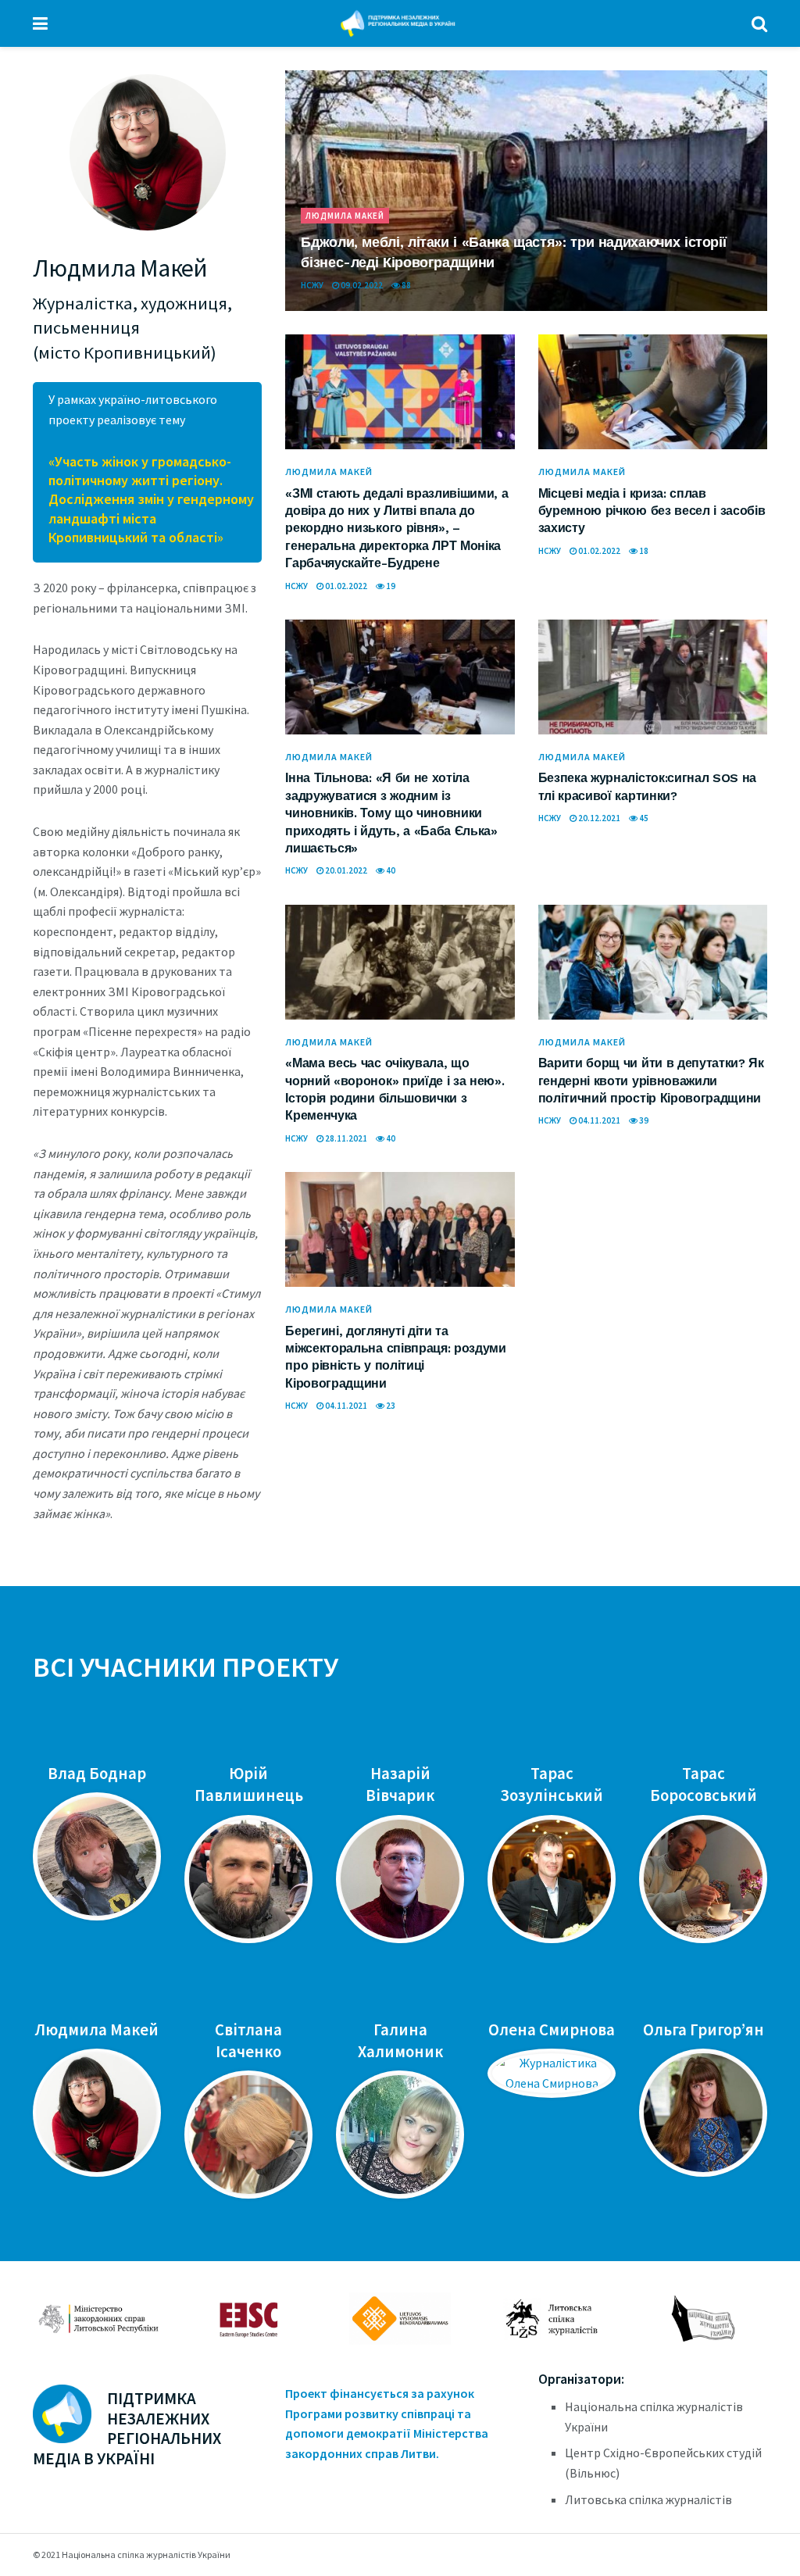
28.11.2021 (345, 1138)
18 (643, 551)
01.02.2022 (345, 586)
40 (390, 870)
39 (643, 1120)
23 (390, 1406)
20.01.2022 (345, 870)
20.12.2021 (598, 818)
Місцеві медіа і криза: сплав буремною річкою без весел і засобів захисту (652, 511)
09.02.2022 (361, 285)
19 (390, 586)
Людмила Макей (345, 216)
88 (405, 285)
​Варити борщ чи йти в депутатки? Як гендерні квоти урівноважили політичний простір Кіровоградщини (651, 1081)
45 (643, 818)
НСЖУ (312, 285)
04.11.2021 (598, 1120)
